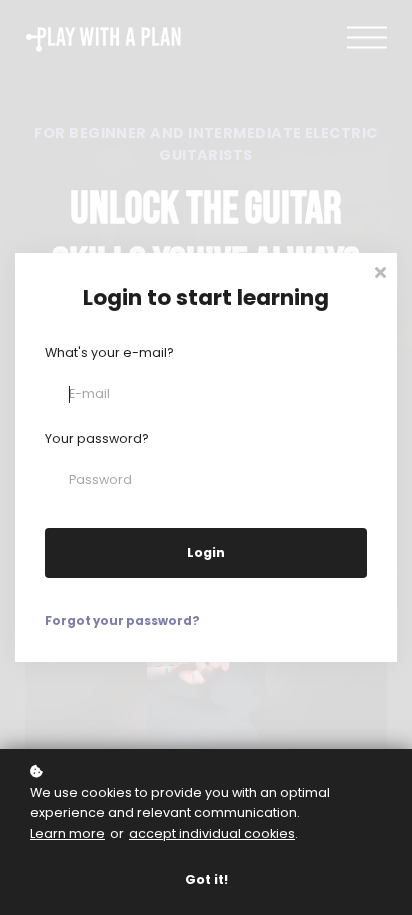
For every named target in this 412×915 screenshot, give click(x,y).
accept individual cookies (212, 833)
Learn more (67, 833)
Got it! (206, 879)
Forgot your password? (122, 621)
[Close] (380, 270)
